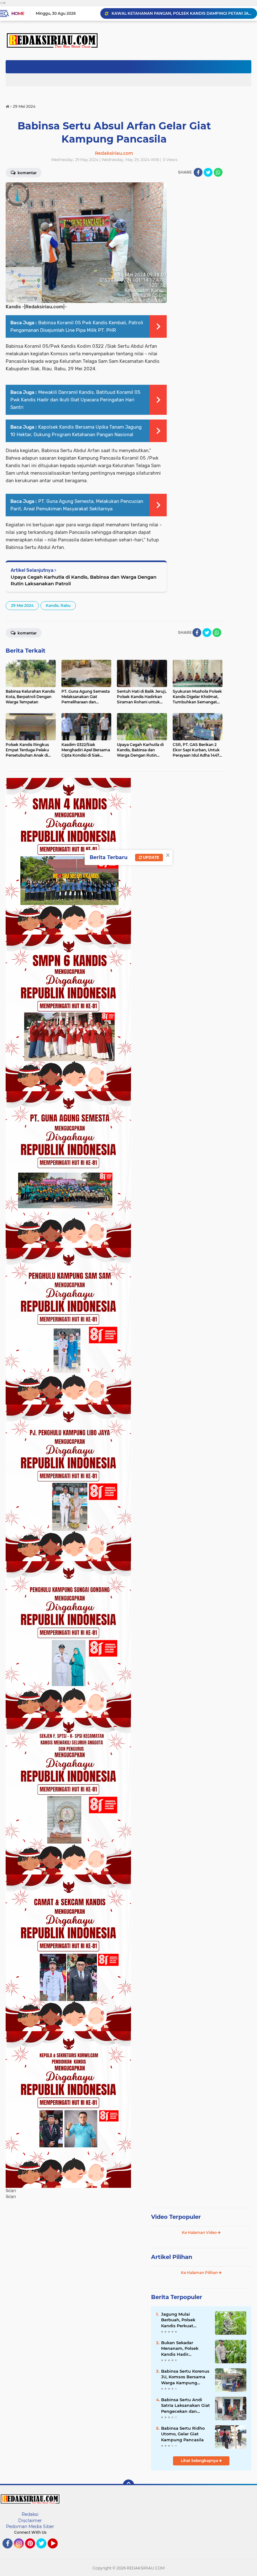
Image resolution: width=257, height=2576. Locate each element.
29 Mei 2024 (22, 605)
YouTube (57, 2551)
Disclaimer (30, 2521)
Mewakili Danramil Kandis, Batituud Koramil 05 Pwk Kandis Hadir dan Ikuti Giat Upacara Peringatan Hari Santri (75, 400)
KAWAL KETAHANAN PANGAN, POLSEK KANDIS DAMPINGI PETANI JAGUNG (181, 13)
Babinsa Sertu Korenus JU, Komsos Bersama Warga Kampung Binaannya (185, 2377)
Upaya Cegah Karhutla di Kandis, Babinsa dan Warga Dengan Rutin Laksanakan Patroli (84, 580)
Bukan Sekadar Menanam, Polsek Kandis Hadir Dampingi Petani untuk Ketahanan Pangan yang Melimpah (180, 2349)
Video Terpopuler (176, 2217)
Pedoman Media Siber (30, 2526)
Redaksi (30, 2514)
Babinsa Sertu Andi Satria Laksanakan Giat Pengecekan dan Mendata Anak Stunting (186, 2406)
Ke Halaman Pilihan (200, 2273)
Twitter (44, 2551)
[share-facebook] (198, 172)
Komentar (27, 633)
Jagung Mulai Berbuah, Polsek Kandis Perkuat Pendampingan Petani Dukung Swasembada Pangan (185, 2320)
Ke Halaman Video (200, 2232)
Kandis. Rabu (58, 605)
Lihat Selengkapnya (200, 2461)
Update (151, 857)
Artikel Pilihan (172, 2257)
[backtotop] (128, 2485)
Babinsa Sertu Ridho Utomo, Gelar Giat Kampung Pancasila (183, 2434)
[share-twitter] (208, 172)
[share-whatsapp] (218, 172)
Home (18, 13)
